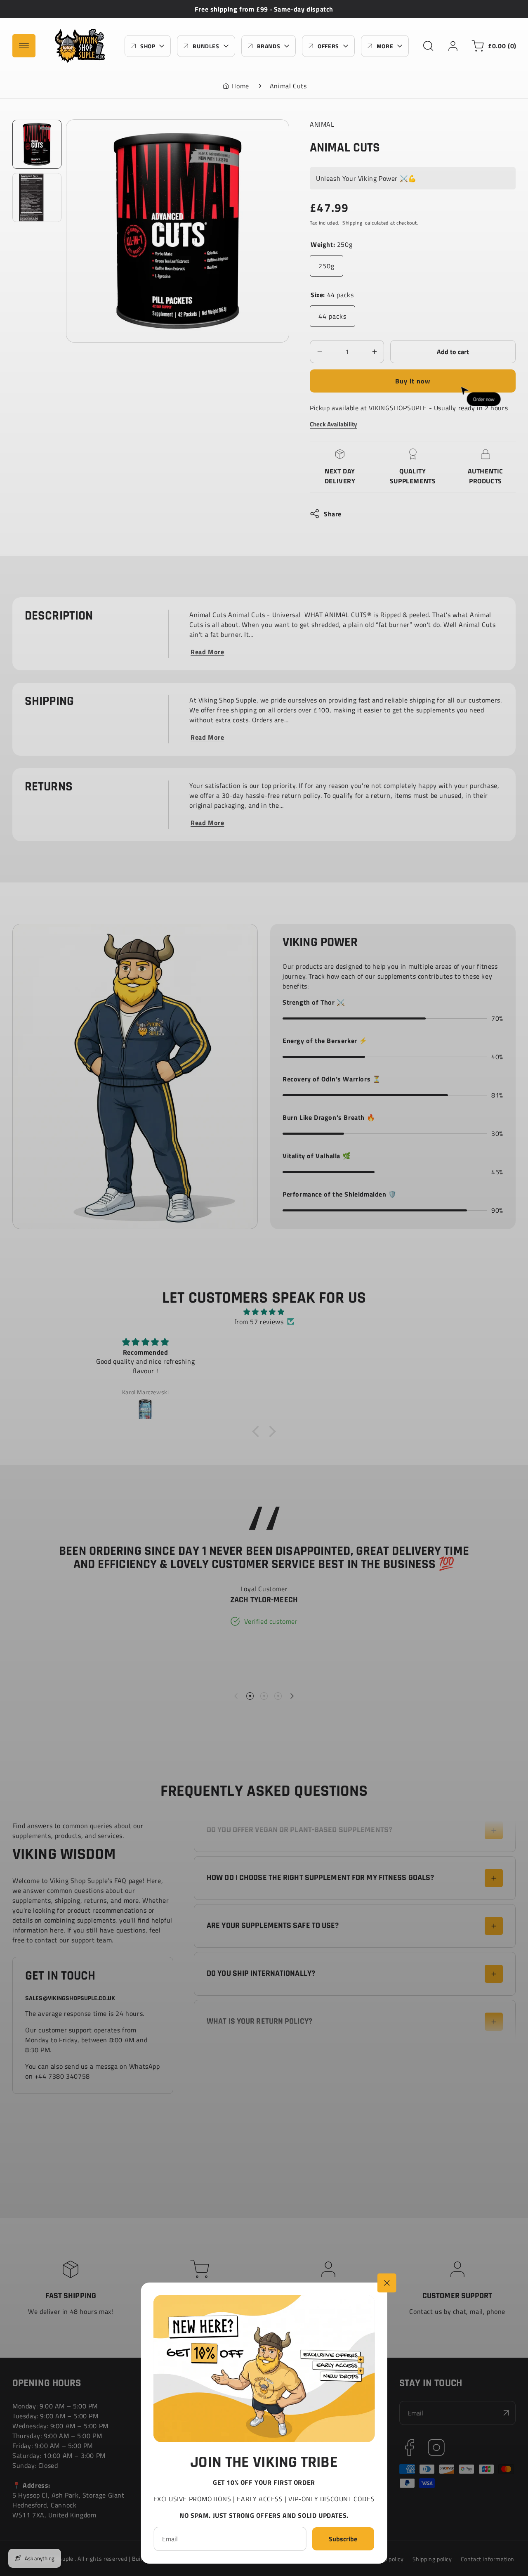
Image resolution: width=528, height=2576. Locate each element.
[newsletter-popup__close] (387, 2283)
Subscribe (343, 2539)
